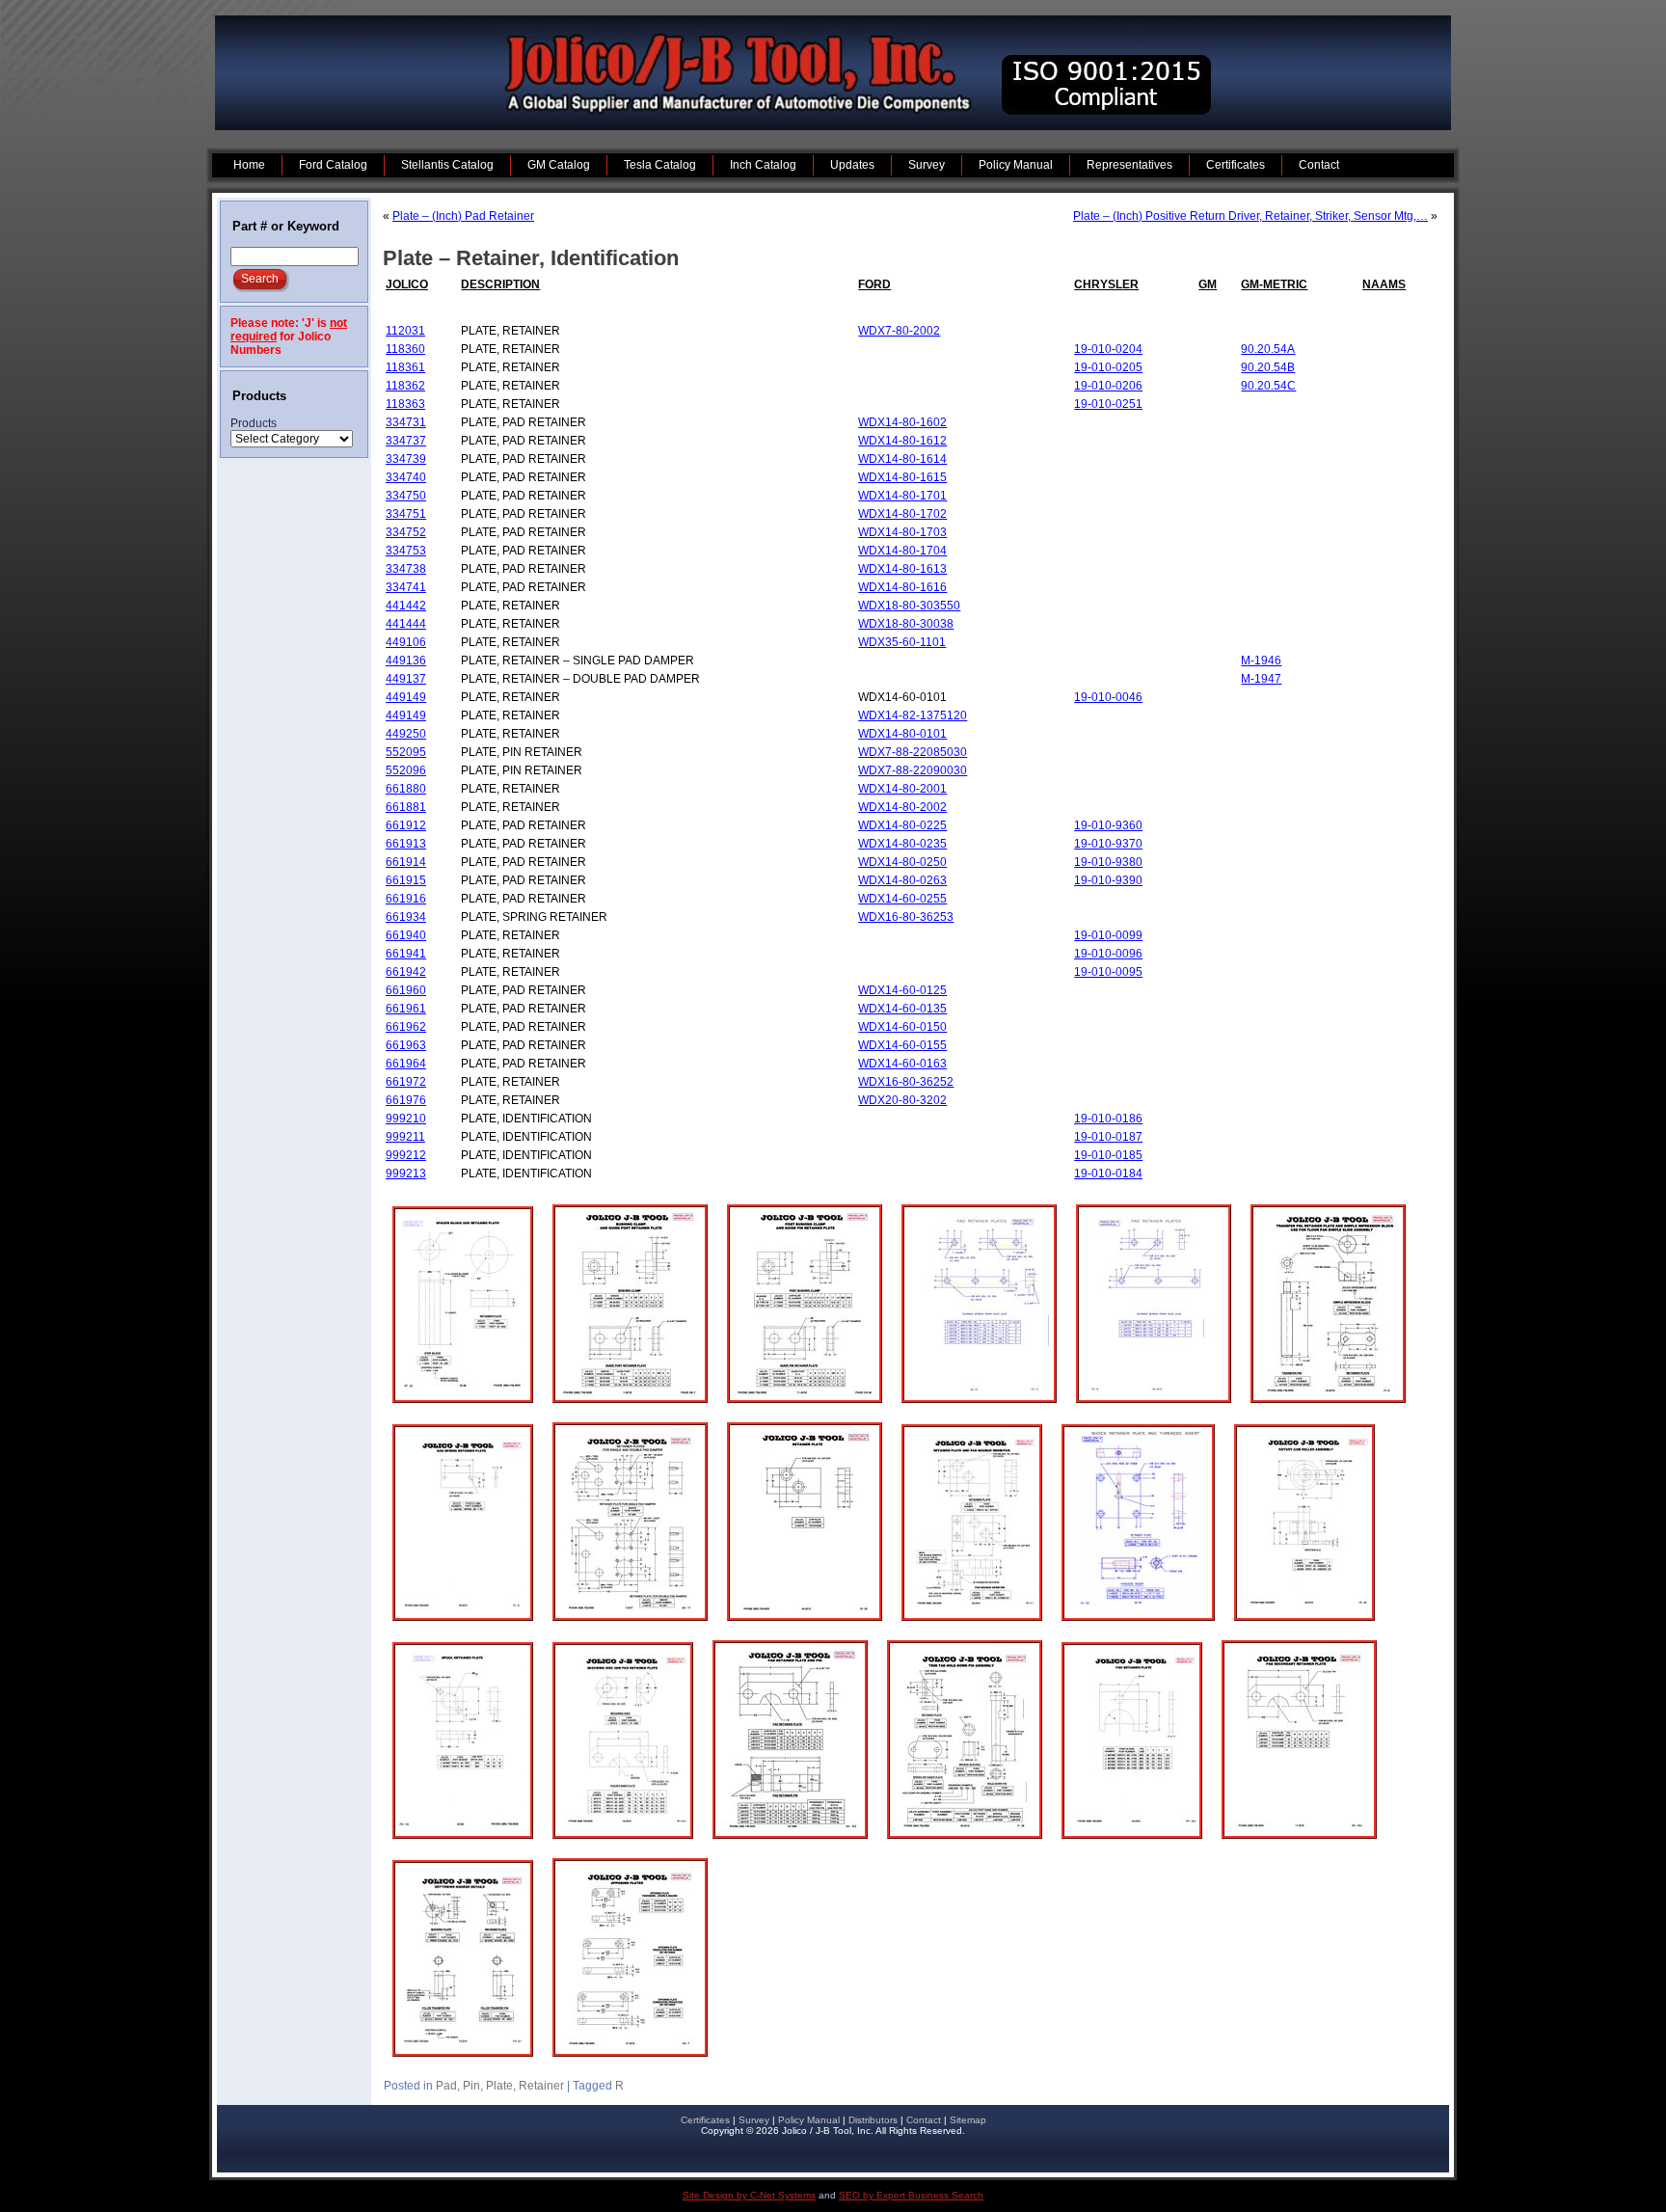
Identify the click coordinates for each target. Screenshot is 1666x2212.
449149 (406, 697)
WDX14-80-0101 (902, 734)
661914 (406, 862)
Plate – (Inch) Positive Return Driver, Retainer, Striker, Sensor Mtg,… (1250, 216)
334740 (406, 477)
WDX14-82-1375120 (913, 715)
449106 (406, 642)
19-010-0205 (1108, 367)
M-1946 (1261, 661)
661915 (406, 880)
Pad (446, 2086)
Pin (471, 2086)
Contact (924, 2120)
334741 (406, 587)
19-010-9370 (1108, 844)
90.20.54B (1268, 367)
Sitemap (968, 2120)
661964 (406, 1064)
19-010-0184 (1108, 1173)
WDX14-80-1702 (902, 514)
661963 (406, 1045)
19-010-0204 (1108, 349)
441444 (406, 624)
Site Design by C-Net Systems (749, 2195)
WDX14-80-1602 (902, 422)
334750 (406, 496)
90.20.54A (1268, 349)
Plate (499, 2086)
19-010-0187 (1108, 1137)
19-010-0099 (1108, 935)
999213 (406, 1173)
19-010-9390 (1108, 880)
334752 (406, 532)
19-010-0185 (1108, 1155)
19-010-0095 (1108, 972)
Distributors (873, 2120)
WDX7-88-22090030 (913, 770)
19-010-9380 (1108, 862)
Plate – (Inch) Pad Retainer (463, 216)
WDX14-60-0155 (902, 1045)
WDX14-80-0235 (902, 844)
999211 (405, 1137)
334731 (406, 422)
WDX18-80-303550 (909, 606)
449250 (406, 734)
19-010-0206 (1108, 386)
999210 (406, 1119)
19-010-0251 (1108, 404)
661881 (406, 807)
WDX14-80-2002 (902, 807)
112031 (405, 331)
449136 (406, 661)
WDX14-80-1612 (902, 441)
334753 (406, 551)
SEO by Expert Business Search (911, 2195)
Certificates (705, 2120)
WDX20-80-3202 (902, 1100)
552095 (406, 752)
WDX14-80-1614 (902, 459)
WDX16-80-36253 (906, 917)
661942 (406, 972)
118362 (405, 386)
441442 (406, 606)
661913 (406, 844)
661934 (406, 917)
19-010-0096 (1108, 954)
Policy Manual (809, 2120)
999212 (406, 1155)
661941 (406, 954)
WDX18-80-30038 (906, 624)
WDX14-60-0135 (902, 1009)
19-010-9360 (1108, 825)
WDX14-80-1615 (902, 477)
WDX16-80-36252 (906, 1082)
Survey (754, 2120)
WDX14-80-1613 (902, 569)
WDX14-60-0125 (902, 990)
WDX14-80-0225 (902, 825)
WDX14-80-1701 (902, 496)
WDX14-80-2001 (902, 789)
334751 (406, 514)
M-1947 (1261, 679)
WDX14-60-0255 (902, 899)
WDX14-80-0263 (902, 880)
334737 (406, 441)
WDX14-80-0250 (902, 862)
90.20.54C (1268, 386)
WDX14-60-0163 (902, 1064)
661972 (406, 1082)
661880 (406, 789)
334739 (406, 459)
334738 (406, 569)
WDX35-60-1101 (902, 642)
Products (254, 423)
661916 (406, 899)
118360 (405, 349)
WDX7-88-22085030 (913, 752)
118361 (405, 367)
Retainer (541, 2086)
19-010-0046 (1108, 697)
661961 (406, 1009)
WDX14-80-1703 (902, 532)
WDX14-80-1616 (902, 587)
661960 (406, 990)
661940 (406, 935)
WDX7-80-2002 (899, 331)
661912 (406, 825)
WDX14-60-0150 (902, 1027)
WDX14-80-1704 (902, 551)
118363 (405, 404)
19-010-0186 (1108, 1119)
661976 (406, 1100)
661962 (406, 1027)
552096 (406, 770)
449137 (406, 679)
